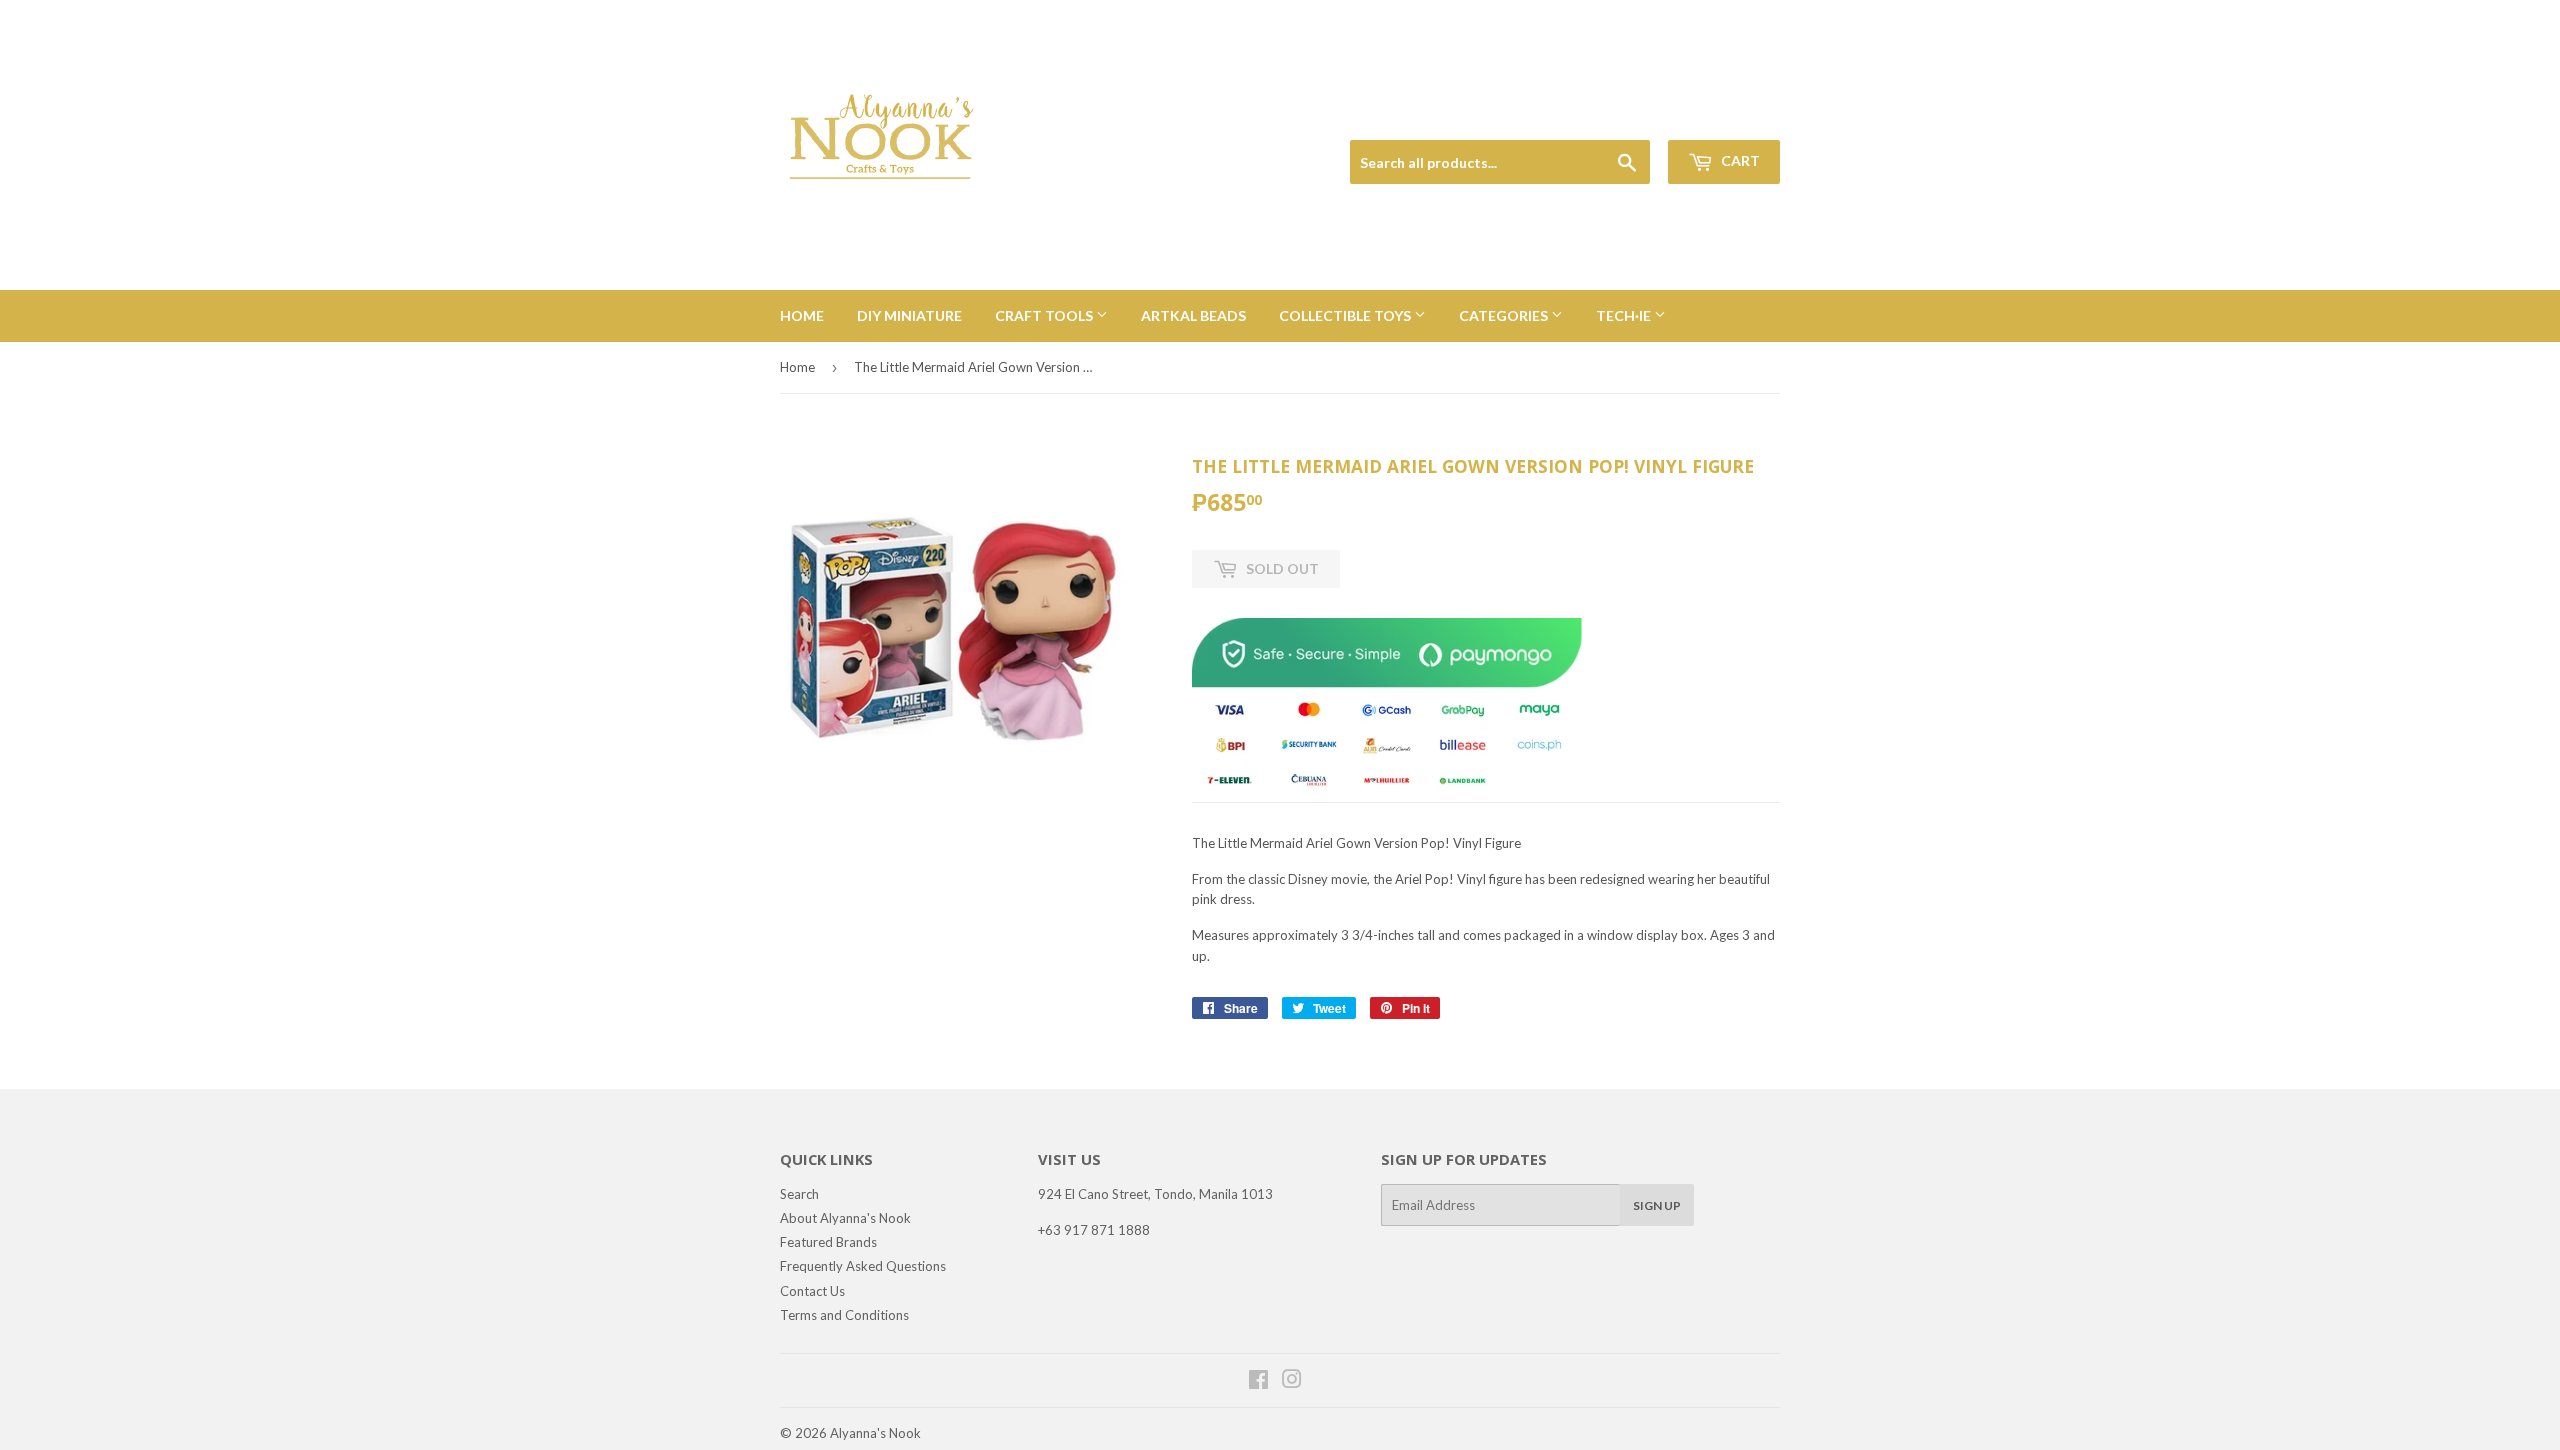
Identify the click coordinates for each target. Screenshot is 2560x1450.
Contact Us (812, 1291)
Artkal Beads (1193, 315)
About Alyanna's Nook (845, 1218)
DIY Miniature (909, 315)
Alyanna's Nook (875, 1433)
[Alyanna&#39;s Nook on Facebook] (1258, 1382)
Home (802, 315)
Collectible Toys (1346, 315)
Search (799, 1194)
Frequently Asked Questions (863, 1266)
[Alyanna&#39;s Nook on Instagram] (1292, 1382)
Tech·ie (1625, 315)
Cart (1739, 160)
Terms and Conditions (844, 1315)
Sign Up (1657, 1205)
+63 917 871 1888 (1094, 1230)
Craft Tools (1045, 315)
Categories (1505, 315)
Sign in (1641, 116)
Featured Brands (828, 1242)
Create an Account (1731, 116)
